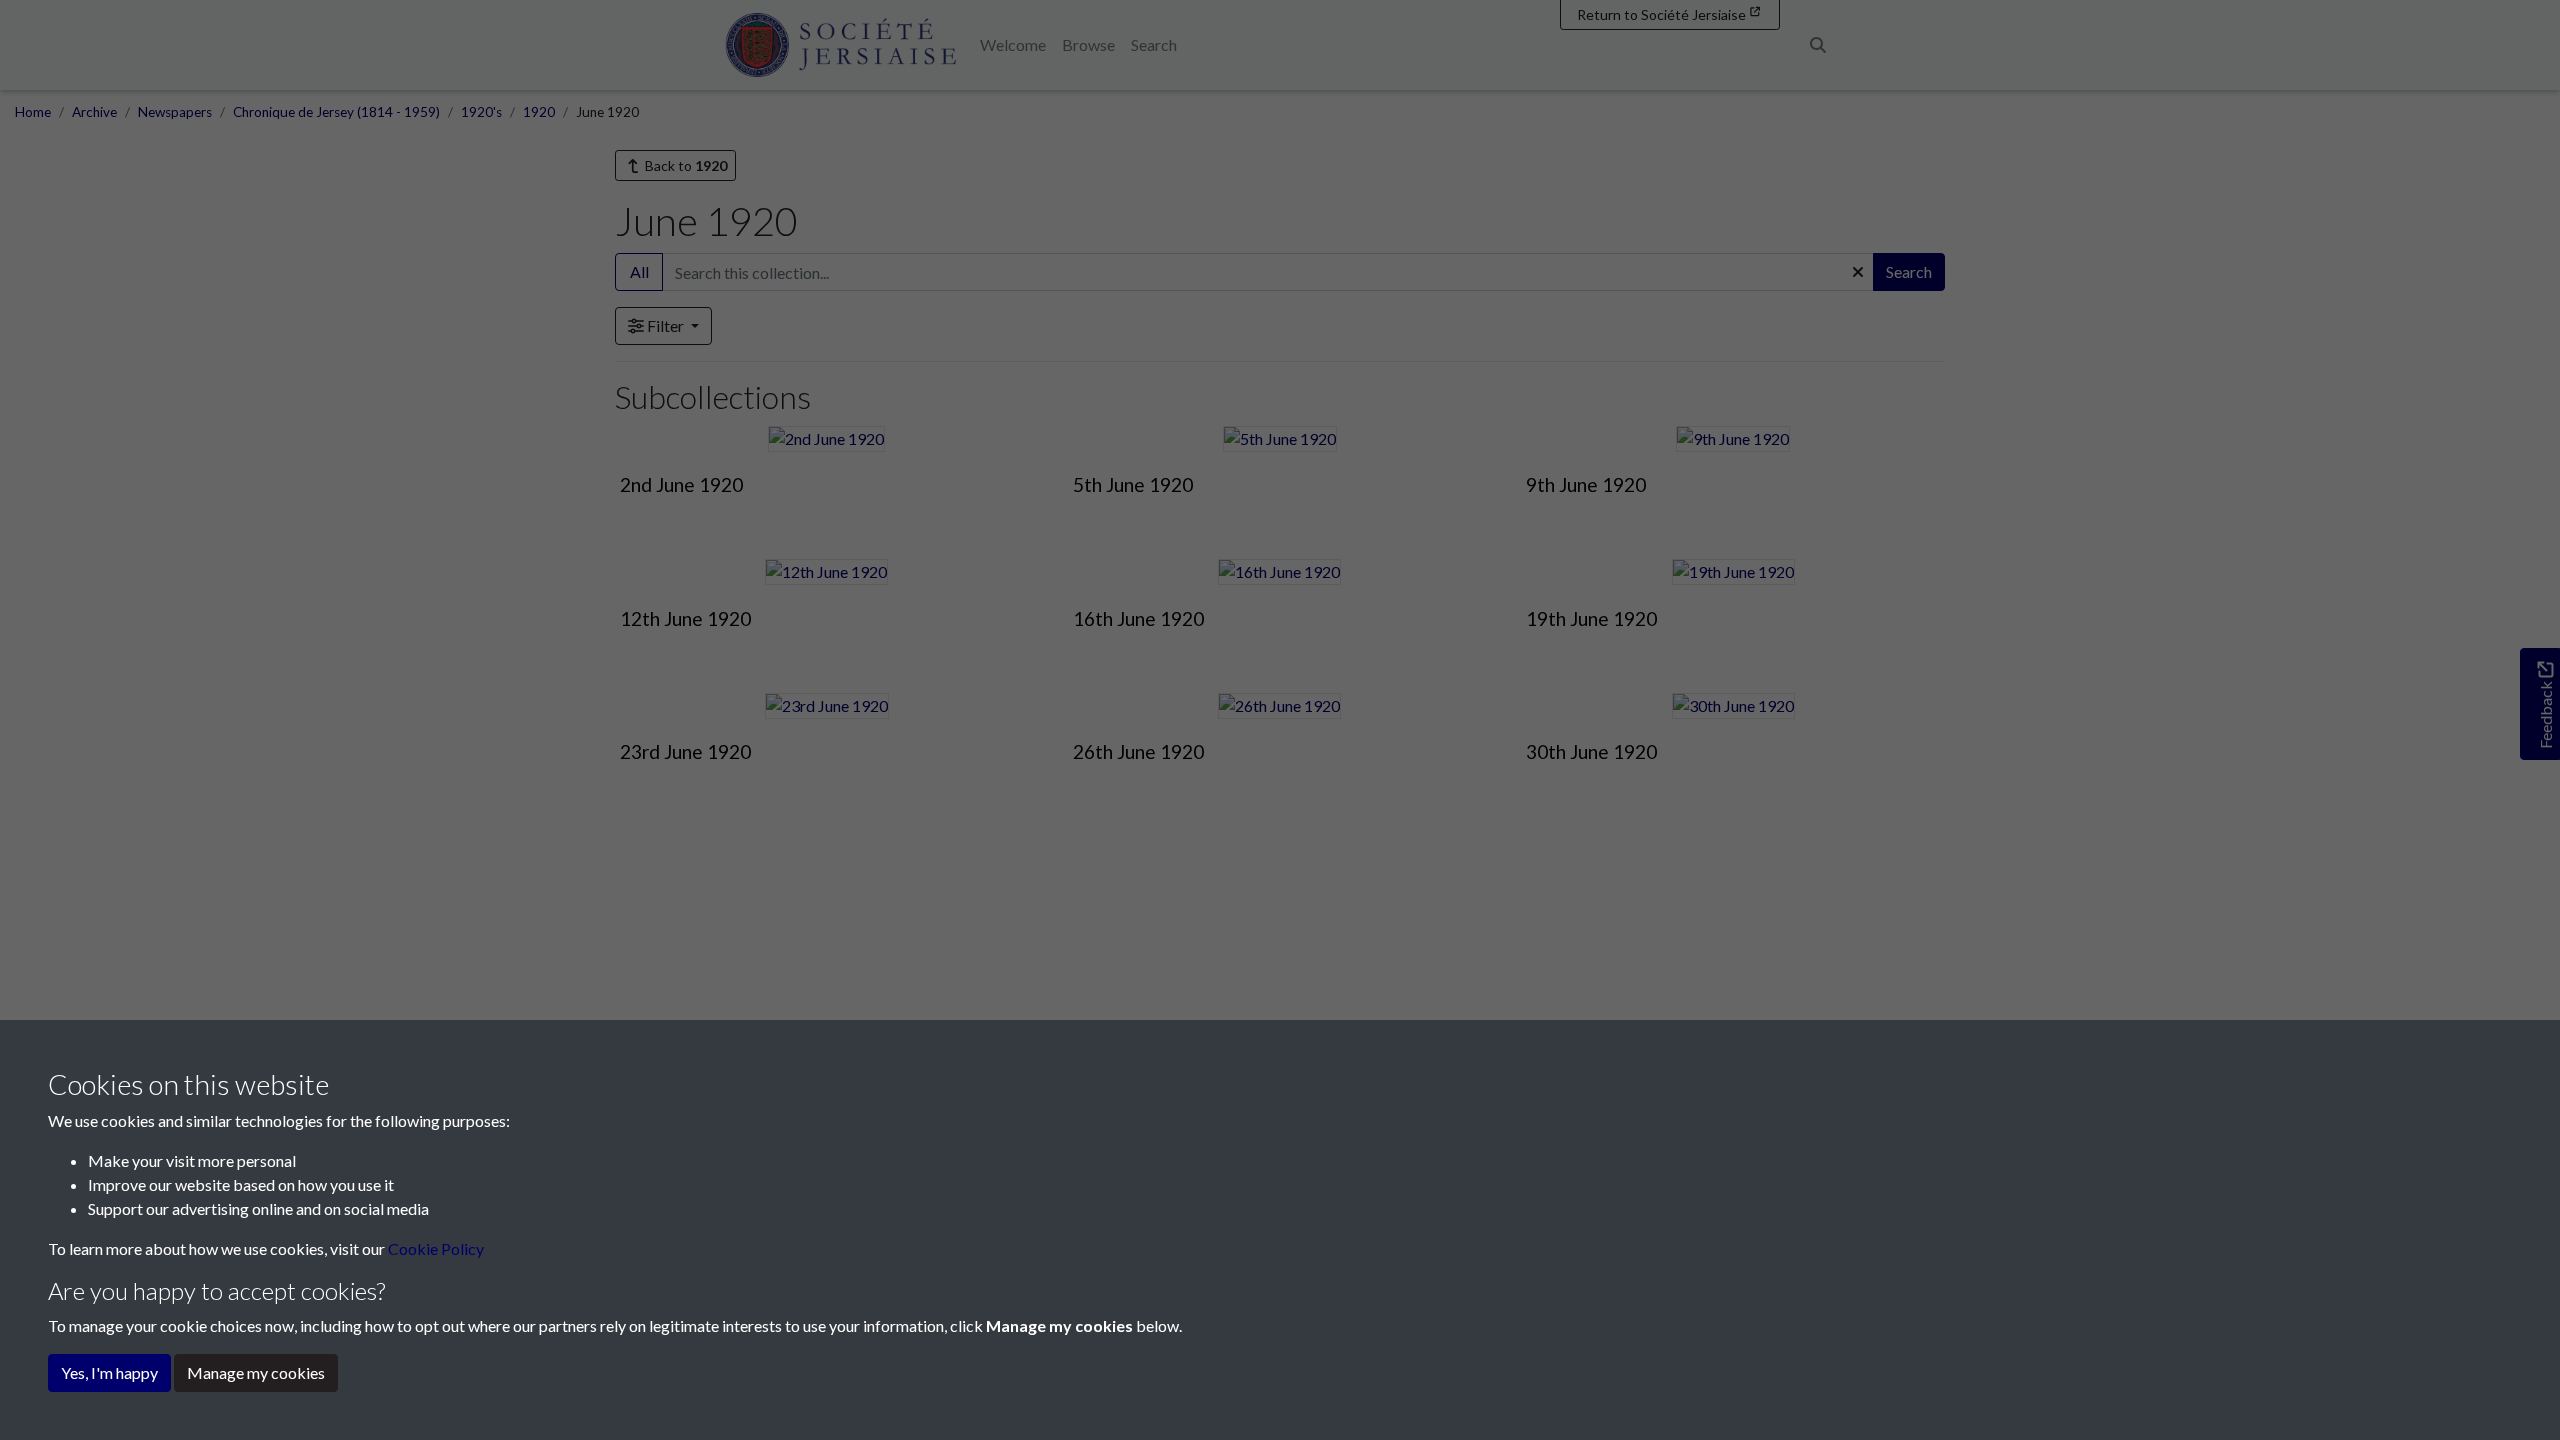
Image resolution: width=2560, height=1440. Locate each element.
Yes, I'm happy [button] (109, 1372)
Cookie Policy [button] (436, 1248)
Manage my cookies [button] (256, 1372)
